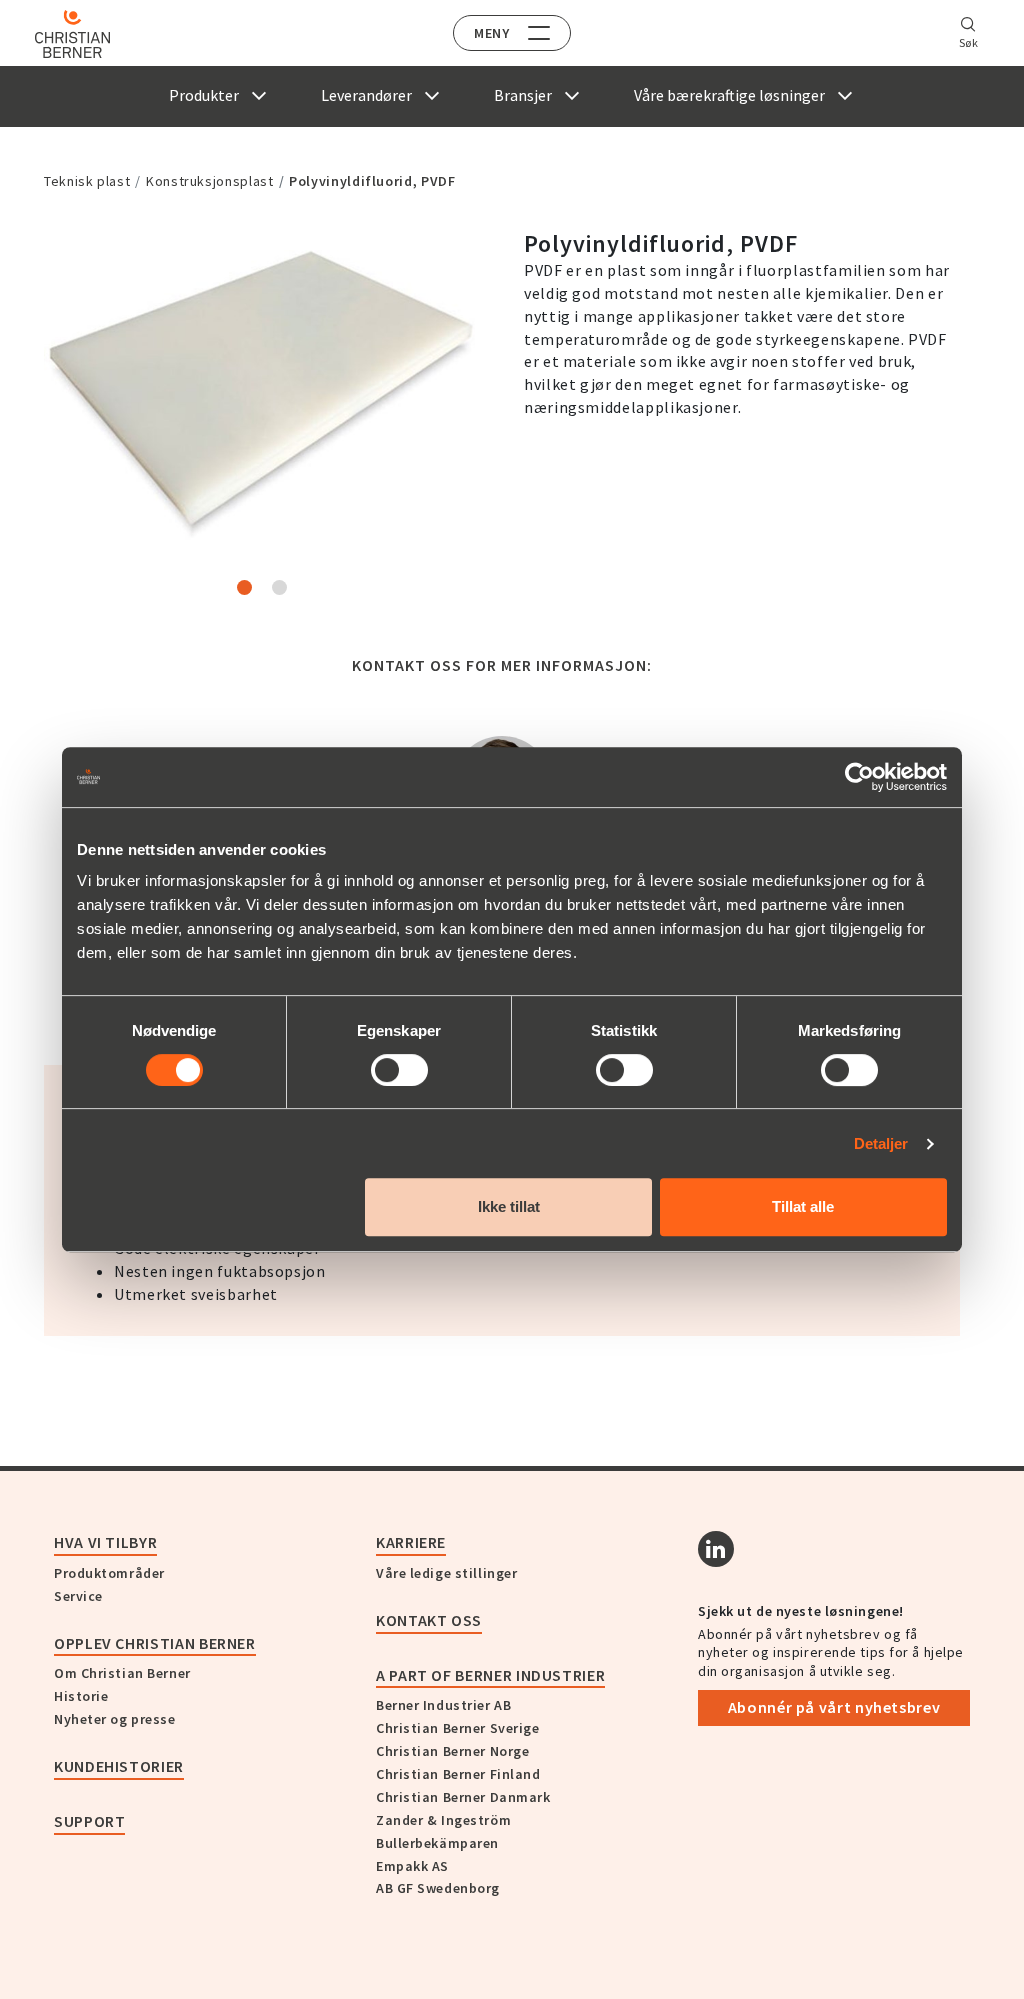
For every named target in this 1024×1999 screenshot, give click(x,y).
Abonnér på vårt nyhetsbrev (834, 1707)
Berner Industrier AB (443, 1705)
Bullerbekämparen (437, 1843)
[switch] (399, 1070)
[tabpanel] (262, 391)
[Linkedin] (716, 1549)
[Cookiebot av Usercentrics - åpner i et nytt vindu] (859, 777)
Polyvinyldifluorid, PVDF (372, 181)
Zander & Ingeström (443, 1820)
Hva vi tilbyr (105, 1542)
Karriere (411, 1542)
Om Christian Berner (122, 1673)
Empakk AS (412, 1866)
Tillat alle (803, 1206)
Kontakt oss (429, 1620)
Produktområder (109, 1573)
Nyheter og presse (115, 1719)
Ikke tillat (509, 1206)
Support (89, 1821)
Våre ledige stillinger (446, 1573)
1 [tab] (244, 587)
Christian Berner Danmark (463, 1797)
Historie (81, 1696)
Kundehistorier (119, 1766)
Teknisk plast (87, 181)
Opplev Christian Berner (155, 1643)
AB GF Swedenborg (438, 1888)
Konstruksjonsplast (210, 181)
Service (78, 1596)
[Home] (72, 34)
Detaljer (881, 1143)
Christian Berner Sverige (457, 1728)
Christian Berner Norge (452, 1751)
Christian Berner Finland (458, 1774)
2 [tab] (279, 587)
